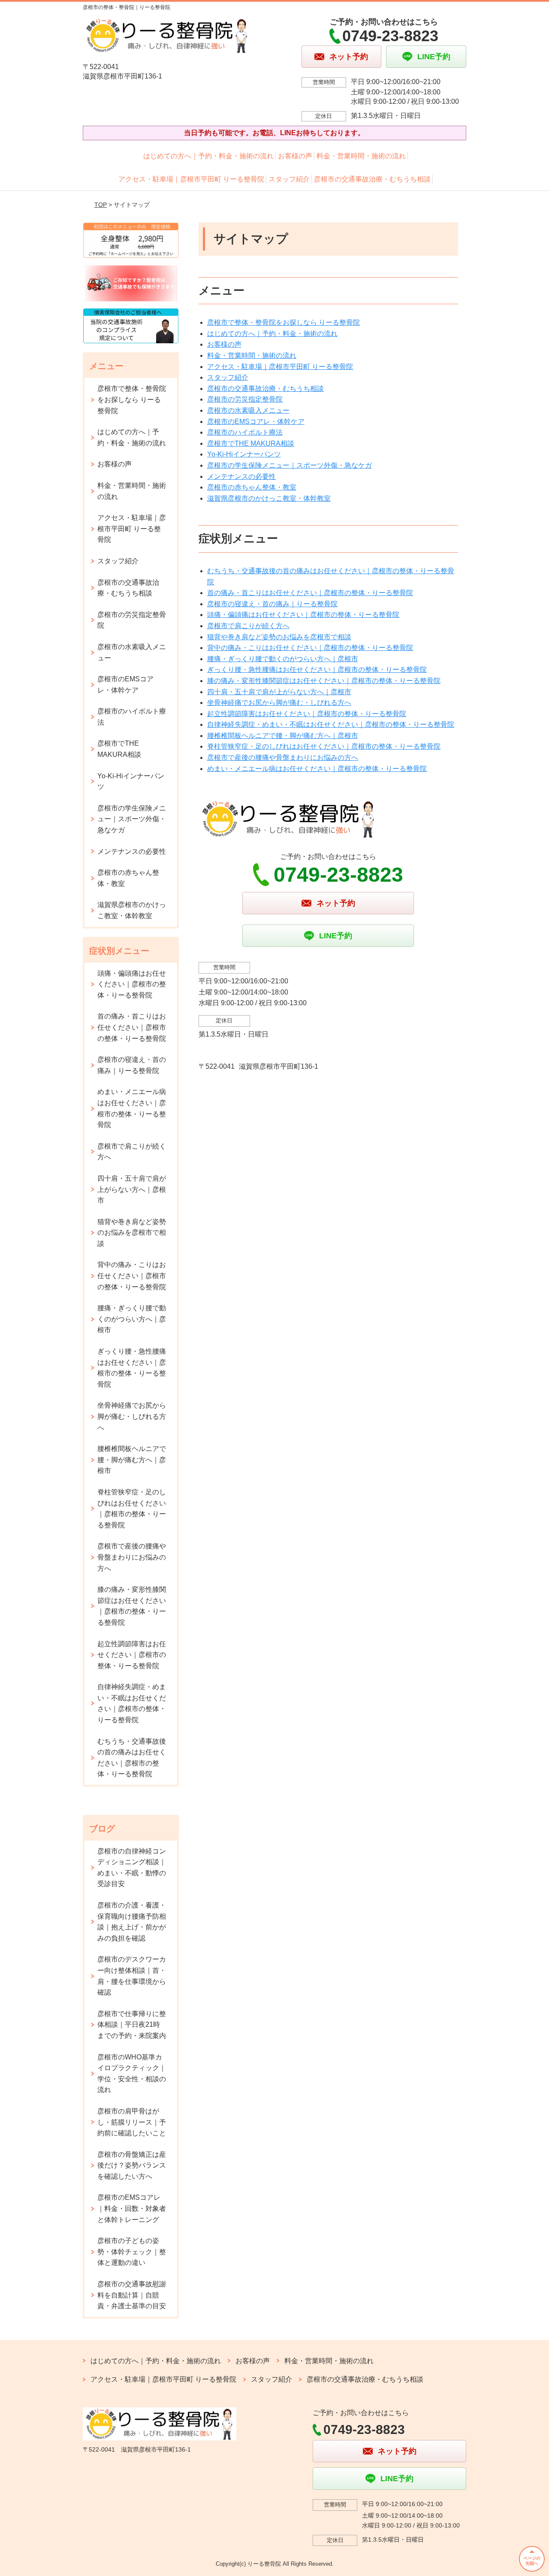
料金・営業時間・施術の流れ (361, 156)
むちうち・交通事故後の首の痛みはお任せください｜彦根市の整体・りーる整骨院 (132, 1758)
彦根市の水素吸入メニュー (248, 410)
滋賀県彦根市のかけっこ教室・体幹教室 (269, 498)
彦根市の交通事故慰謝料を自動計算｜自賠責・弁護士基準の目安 (132, 2295)
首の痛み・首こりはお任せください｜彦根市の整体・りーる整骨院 (310, 593)
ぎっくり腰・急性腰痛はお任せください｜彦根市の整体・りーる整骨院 (317, 670)
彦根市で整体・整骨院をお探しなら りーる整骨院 (284, 322)
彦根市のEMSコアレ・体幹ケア (256, 422)
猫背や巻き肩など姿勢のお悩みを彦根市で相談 (279, 637)
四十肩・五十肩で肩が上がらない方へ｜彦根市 (279, 692)
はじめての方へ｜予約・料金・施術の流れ (208, 156)
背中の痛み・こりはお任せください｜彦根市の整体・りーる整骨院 (310, 648)
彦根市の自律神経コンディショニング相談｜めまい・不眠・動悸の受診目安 (132, 1868)
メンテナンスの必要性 (241, 476)
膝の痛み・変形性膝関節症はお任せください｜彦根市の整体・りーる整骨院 (324, 681)
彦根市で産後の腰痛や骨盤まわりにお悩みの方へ (283, 757)
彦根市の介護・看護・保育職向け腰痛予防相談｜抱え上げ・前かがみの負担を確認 (132, 1922)
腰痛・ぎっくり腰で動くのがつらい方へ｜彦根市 (283, 659)
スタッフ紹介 (289, 179)
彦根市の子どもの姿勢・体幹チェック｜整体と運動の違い (132, 2252)
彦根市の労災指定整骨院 (245, 399)
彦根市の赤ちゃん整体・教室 (252, 487)
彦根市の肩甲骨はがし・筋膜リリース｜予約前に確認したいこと (132, 2122)
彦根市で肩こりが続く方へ (248, 626)
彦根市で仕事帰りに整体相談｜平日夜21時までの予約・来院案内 (132, 2025)
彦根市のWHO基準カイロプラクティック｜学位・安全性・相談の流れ (132, 2074)
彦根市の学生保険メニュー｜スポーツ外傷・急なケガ (290, 465)
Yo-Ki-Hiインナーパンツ (244, 454)
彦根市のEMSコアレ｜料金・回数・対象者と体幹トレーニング (132, 2208)
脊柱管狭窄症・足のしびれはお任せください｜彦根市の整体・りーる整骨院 (324, 746)
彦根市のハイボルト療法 (245, 432)
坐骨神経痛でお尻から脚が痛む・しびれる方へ (279, 703)
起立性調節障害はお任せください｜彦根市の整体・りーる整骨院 (307, 714)
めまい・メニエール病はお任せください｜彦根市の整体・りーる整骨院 (317, 769)
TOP (101, 205)
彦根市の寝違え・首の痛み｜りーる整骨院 (272, 604)
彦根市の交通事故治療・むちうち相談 (372, 179)
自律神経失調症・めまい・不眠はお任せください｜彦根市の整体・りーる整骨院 (331, 724)
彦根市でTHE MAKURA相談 (251, 443)
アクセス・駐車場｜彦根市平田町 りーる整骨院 (191, 179)
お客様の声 (295, 156)
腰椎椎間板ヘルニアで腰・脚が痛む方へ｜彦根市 (283, 736)
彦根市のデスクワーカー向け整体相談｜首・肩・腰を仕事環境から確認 (132, 1976)
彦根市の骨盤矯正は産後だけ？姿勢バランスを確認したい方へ (132, 2165)
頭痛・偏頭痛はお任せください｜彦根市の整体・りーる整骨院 (303, 615)
